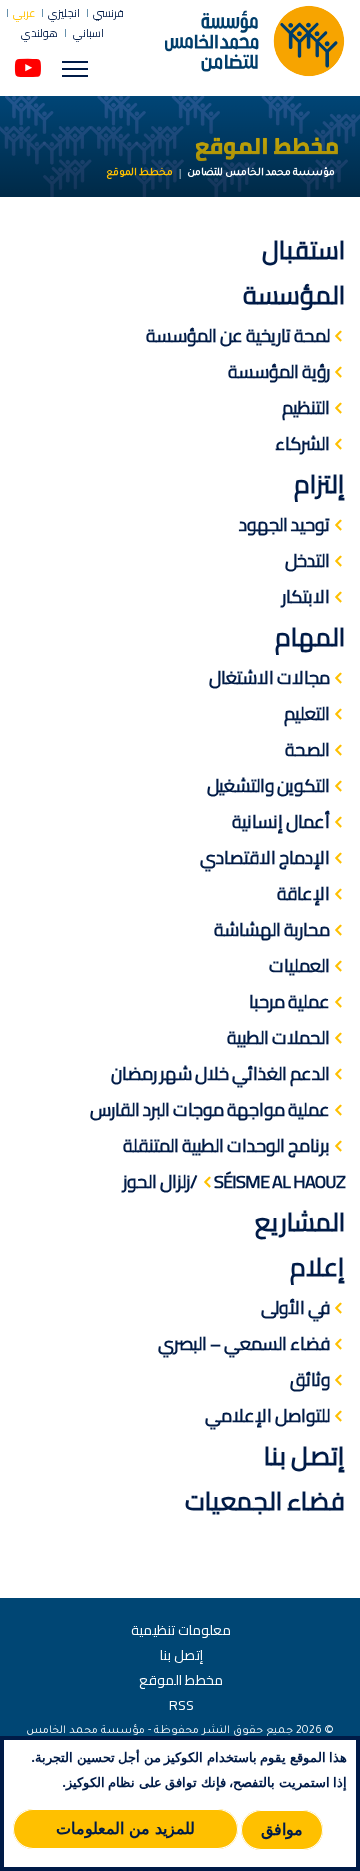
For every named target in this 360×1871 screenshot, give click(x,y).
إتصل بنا (304, 1455)
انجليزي (64, 13)
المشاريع (300, 1221)
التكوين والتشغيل (268, 785)
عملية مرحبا (289, 1001)
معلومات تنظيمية (181, 1630)
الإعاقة (303, 893)
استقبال (303, 249)
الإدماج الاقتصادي (265, 857)
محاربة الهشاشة (272, 929)
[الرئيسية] (255, 40)
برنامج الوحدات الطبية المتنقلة (226, 1145)
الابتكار (306, 596)
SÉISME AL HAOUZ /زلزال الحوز (234, 1181)
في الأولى (295, 1307)
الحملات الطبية (278, 1037)
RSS (181, 1705)
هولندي (39, 33)
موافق (282, 1829)
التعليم (307, 713)
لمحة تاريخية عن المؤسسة (238, 335)
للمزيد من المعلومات (125, 1828)
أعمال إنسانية (281, 821)
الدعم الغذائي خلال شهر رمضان (220, 1073)
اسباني (87, 33)
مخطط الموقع (181, 1680)
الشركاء (302, 443)
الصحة (307, 749)
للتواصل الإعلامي (267, 1415)
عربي (24, 13)
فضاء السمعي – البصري (244, 1343)
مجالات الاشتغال (269, 677)
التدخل (307, 560)
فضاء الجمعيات (265, 1500)
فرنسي (108, 13)
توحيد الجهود (284, 524)
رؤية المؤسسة (279, 371)
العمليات (299, 965)
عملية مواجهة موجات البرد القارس (210, 1109)
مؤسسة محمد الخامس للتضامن (261, 173)
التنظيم (306, 407)
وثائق (310, 1379)
